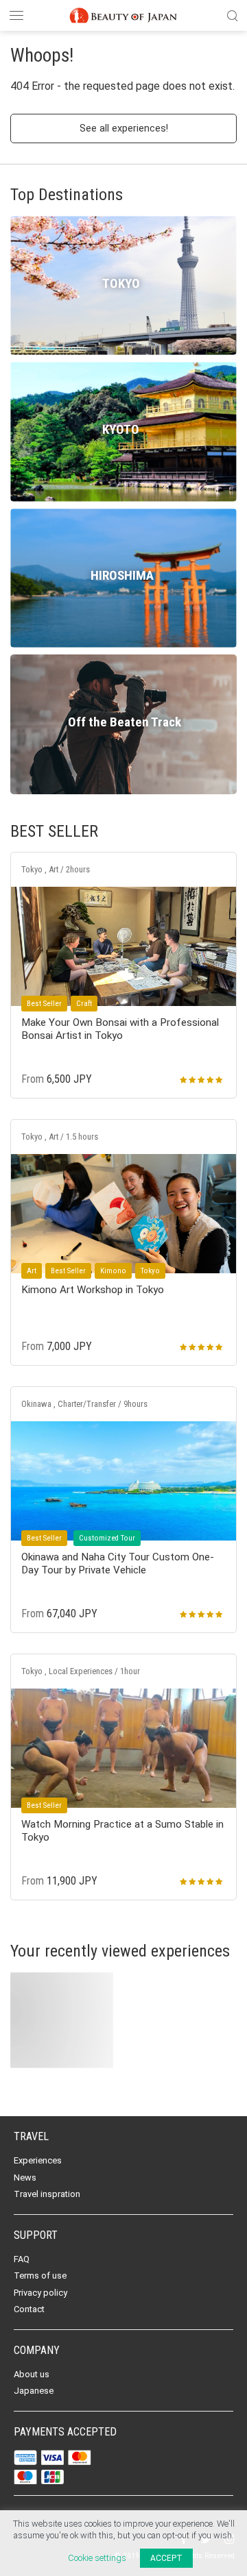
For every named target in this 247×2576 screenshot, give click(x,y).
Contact (29, 2309)
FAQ (22, 2259)
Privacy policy (40, 2293)
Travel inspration (47, 2194)
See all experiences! (124, 128)
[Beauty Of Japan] (123, 14)
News (25, 2178)
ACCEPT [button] (166, 2558)
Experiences (38, 2160)
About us (32, 2374)
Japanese (34, 2391)
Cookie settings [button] (97, 2558)
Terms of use (40, 2276)
